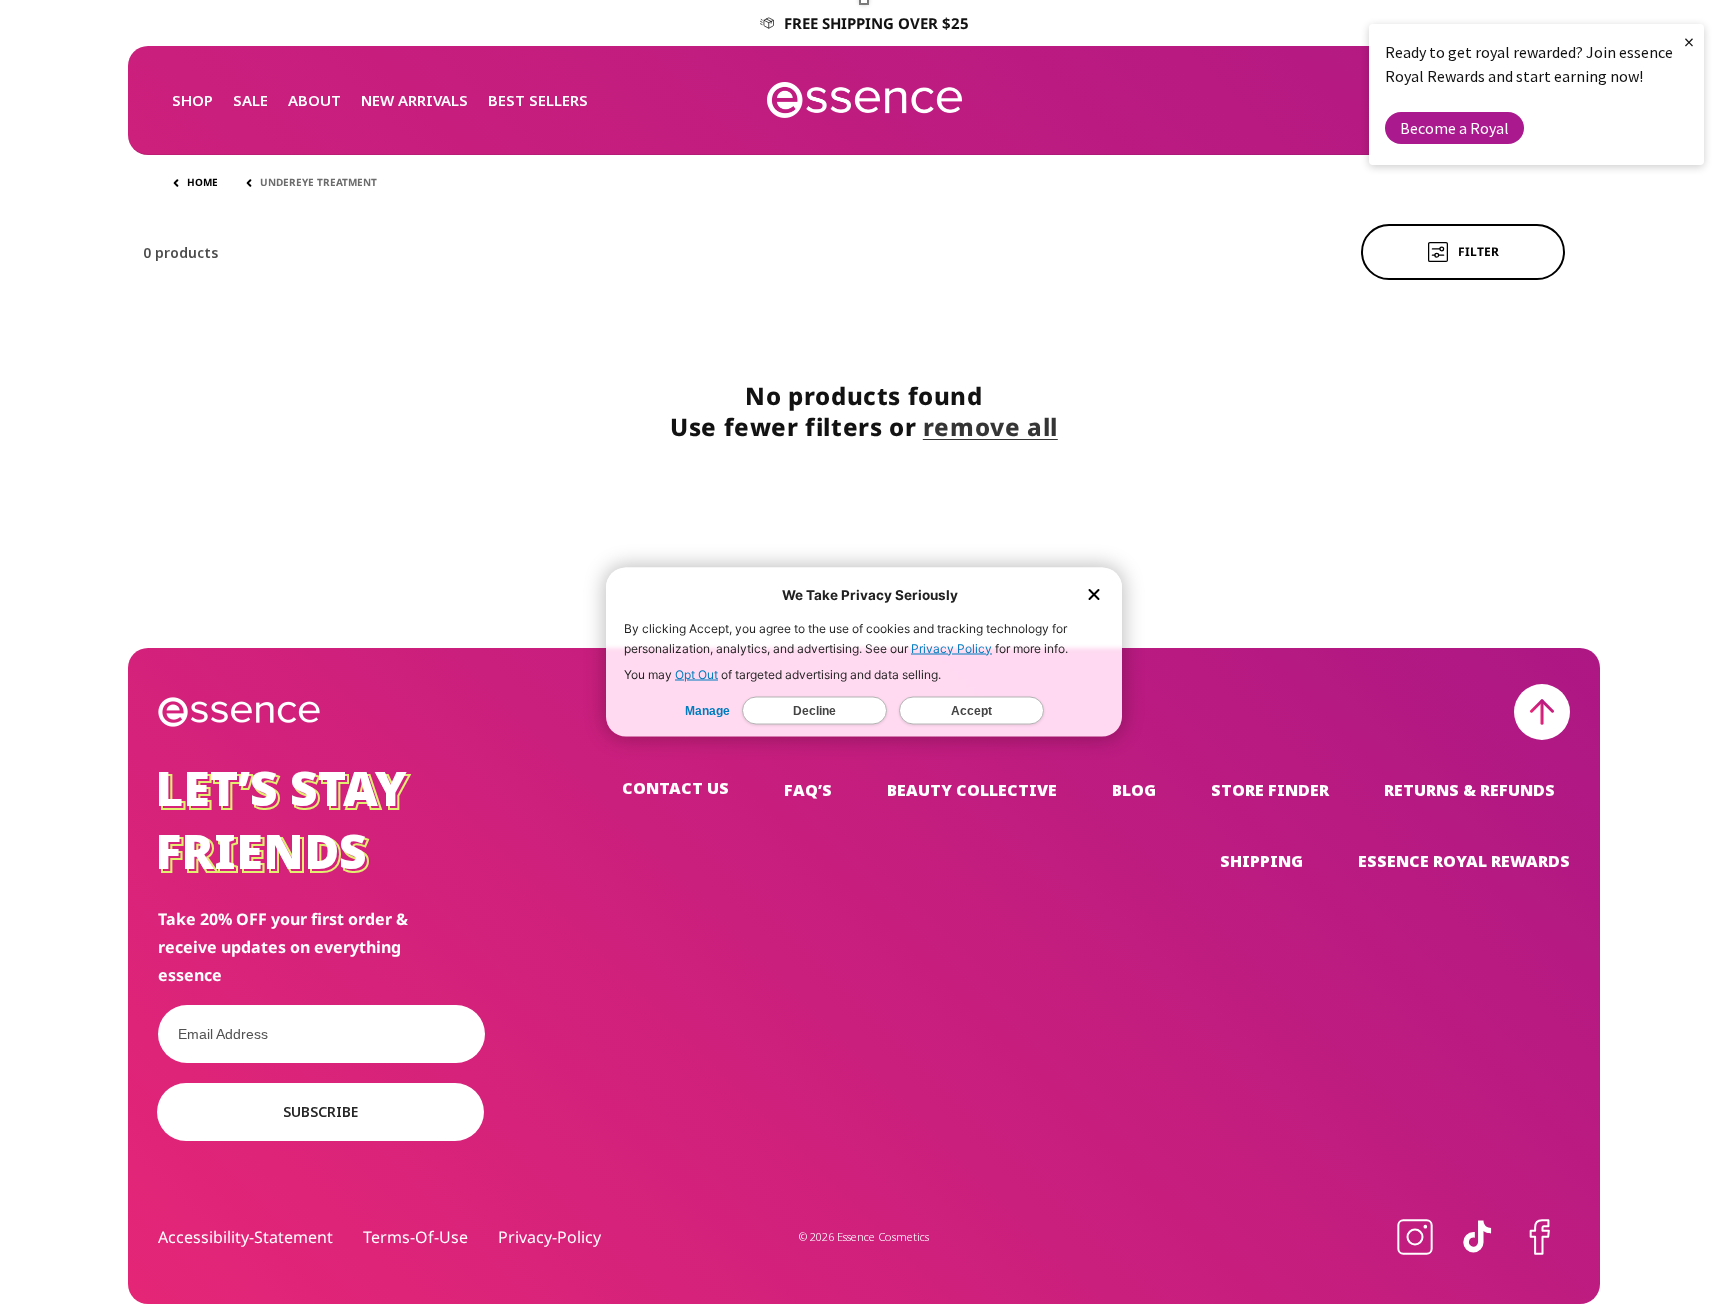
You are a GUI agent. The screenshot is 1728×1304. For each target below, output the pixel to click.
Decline (814, 711)
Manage (707, 711)
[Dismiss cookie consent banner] (1094, 596)
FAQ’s (808, 790)
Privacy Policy (951, 648)
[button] (192, 100)
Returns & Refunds (1469, 790)
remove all (990, 426)
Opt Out (696, 674)
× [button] (1689, 41)
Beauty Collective (972, 790)
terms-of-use (415, 1237)
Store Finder (1270, 790)
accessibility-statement (245, 1237)
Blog (1134, 790)
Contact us (675, 788)
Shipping (1261, 861)
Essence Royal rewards (1464, 861)
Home (202, 182)
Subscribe (320, 1111)
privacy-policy (549, 1237)
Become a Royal (1454, 128)
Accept (971, 711)
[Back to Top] (1542, 712)
